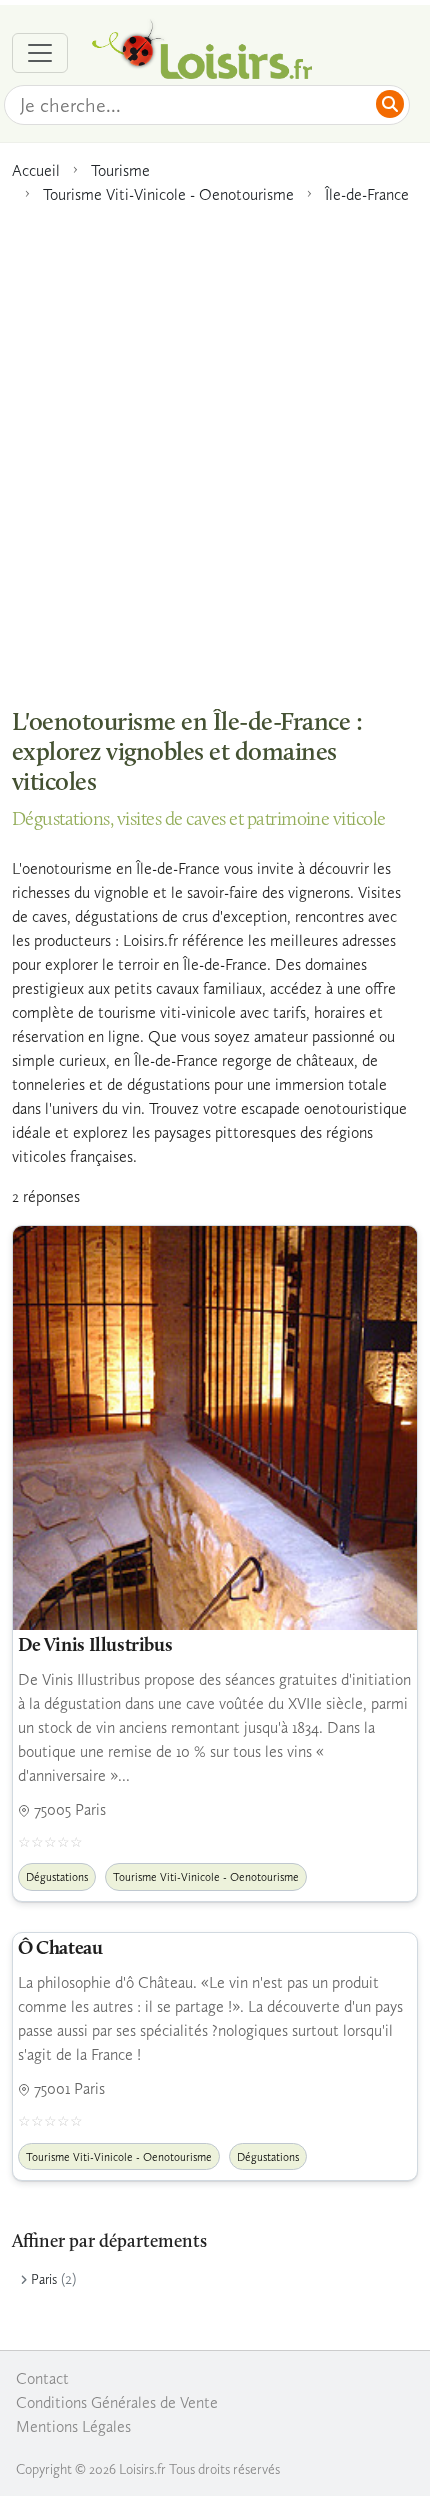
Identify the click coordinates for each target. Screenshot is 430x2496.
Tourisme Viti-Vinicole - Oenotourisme (168, 194)
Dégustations (57, 1877)
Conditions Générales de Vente (117, 2402)
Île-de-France (367, 194)
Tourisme (120, 170)
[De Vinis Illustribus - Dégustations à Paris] (215, 1428)
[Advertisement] (215, 446)
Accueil (36, 170)
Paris (44, 2279)
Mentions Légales (73, 2426)
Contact (42, 2378)
